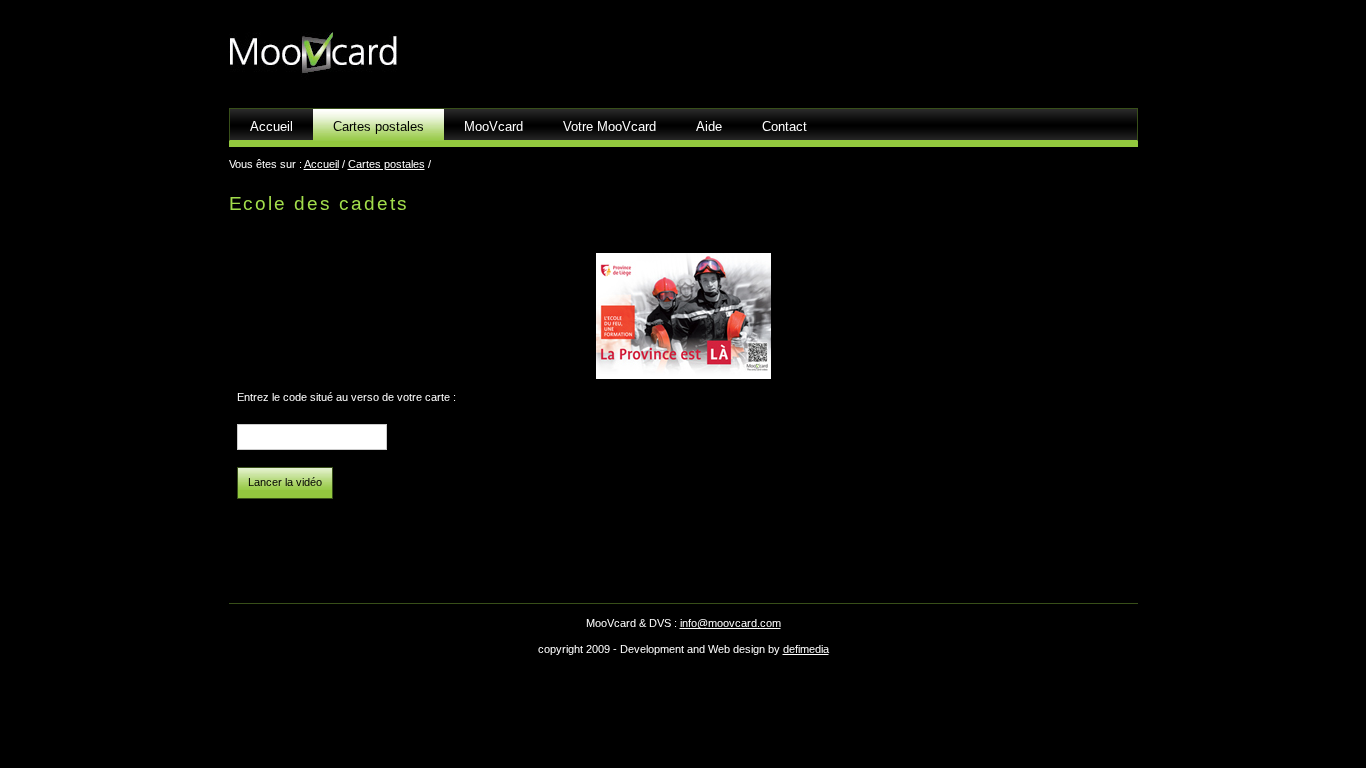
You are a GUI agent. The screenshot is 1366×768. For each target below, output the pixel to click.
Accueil (271, 126)
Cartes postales (386, 164)
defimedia (806, 649)
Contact (784, 126)
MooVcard (493, 126)
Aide (709, 126)
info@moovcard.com (730, 623)
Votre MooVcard (609, 126)
